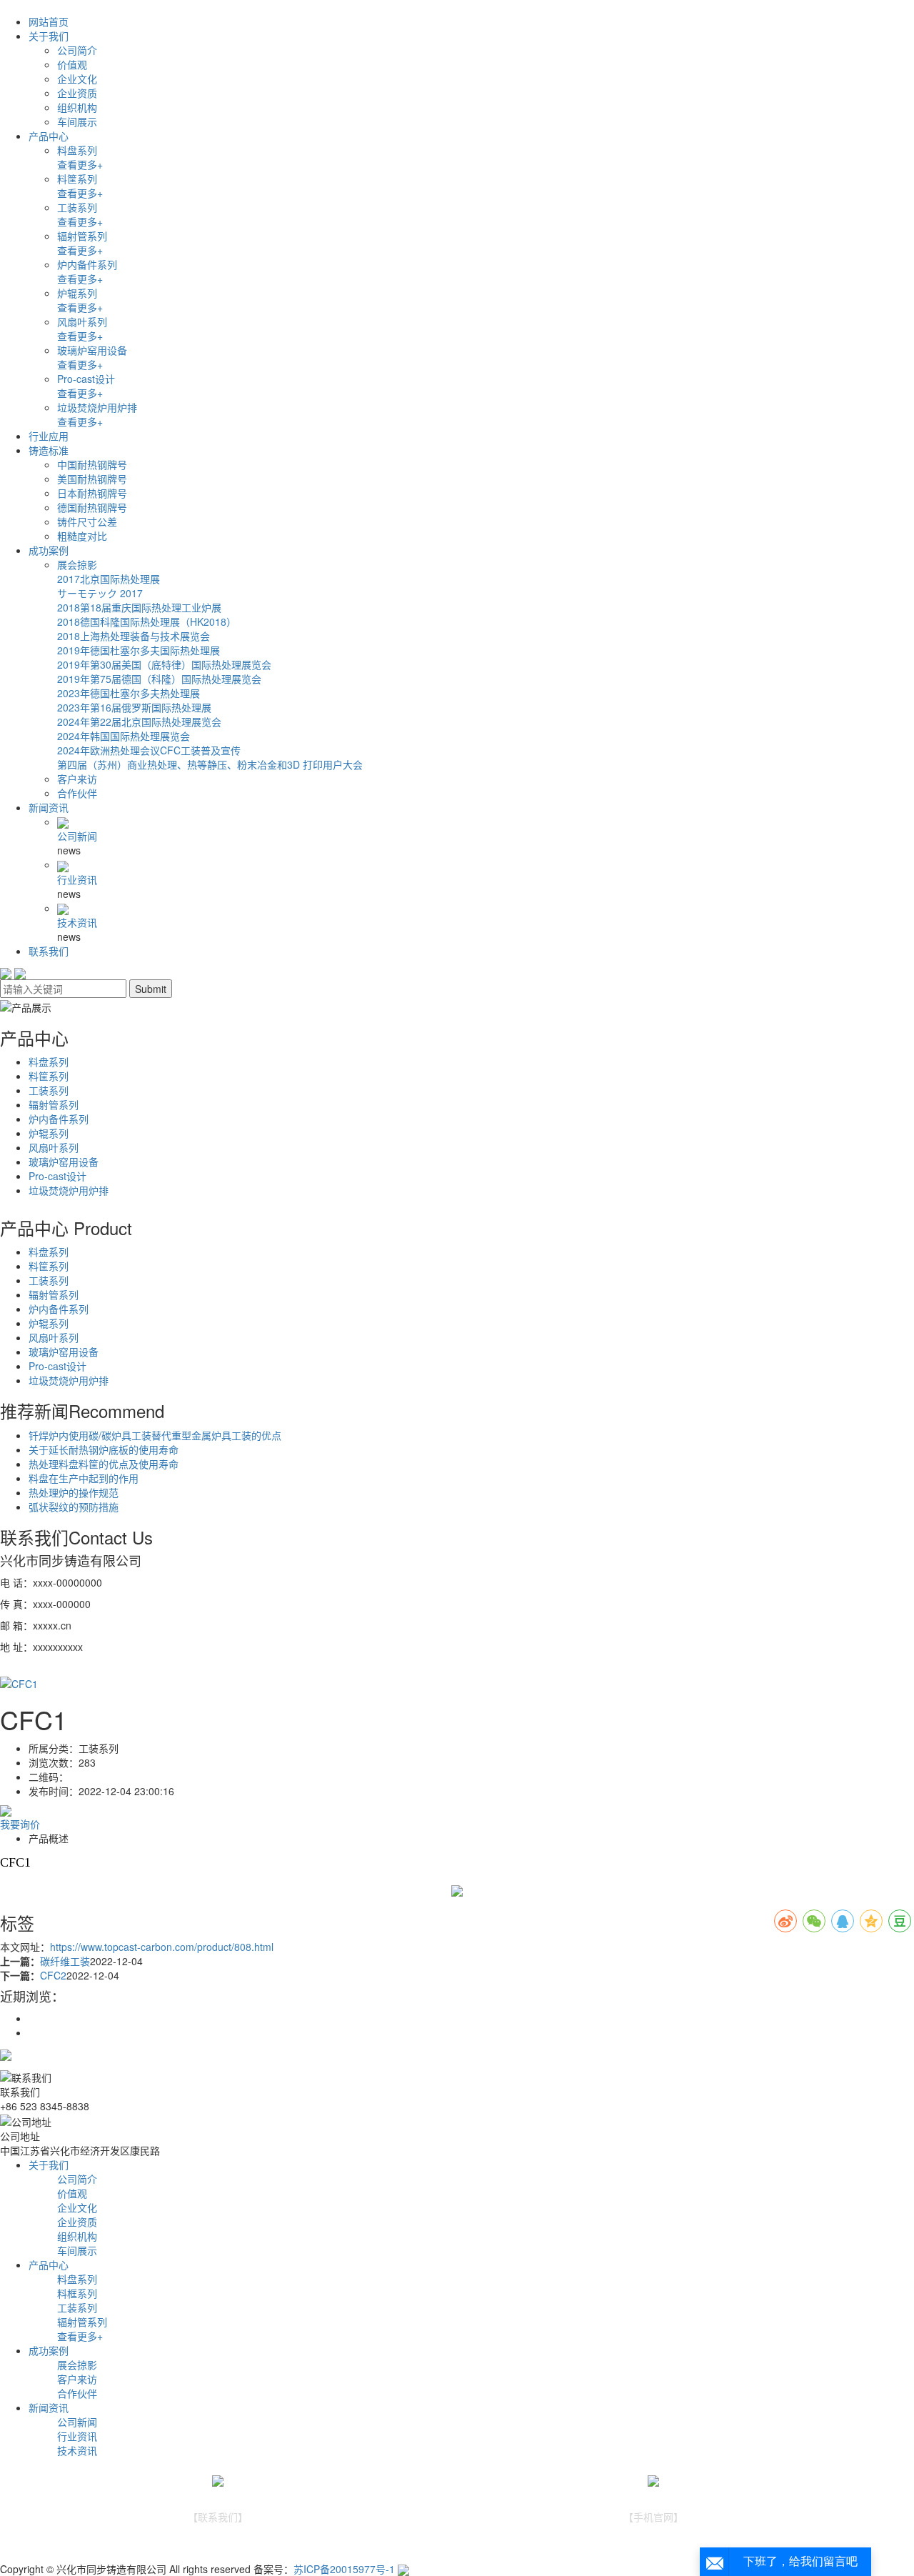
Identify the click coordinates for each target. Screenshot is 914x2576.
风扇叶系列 (82, 321)
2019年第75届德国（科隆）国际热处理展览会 (159, 679)
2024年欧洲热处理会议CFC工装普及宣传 (149, 750)
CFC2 (53, 1975)
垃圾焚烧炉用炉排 (97, 407)
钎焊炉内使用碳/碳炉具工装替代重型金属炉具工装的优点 (155, 1435)
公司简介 (77, 50)
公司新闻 (77, 836)
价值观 (72, 64)
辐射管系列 (82, 236)
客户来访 (77, 779)
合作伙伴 (77, 793)
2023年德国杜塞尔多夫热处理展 (129, 693)
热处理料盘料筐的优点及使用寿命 (104, 1464)
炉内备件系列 (87, 264)
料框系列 (77, 2293)
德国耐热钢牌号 (92, 507)
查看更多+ (80, 164)
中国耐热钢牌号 (92, 464)
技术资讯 (77, 922)
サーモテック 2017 (100, 593)
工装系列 (77, 207)
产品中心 (49, 136)
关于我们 (49, 36)
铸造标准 (49, 450)
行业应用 (49, 436)
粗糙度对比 (82, 536)
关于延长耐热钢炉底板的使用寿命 (104, 1449)
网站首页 (49, 21)
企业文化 (77, 79)
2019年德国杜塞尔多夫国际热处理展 (139, 650)
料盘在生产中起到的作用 (84, 1478)
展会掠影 (77, 564)
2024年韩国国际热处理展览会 (124, 736)
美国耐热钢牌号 (92, 479)
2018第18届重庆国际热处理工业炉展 (139, 607)
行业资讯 (77, 879)
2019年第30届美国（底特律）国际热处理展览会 (164, 664)
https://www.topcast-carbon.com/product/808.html (162, 1947)
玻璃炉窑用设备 (92, 350)
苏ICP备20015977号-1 (344, 2569)
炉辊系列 (77, 293)
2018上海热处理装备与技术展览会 (134, 636)
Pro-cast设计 (86, 379)
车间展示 (77, 121)
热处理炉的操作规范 (74, 1492)
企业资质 (77, 93)
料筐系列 (77, 179)
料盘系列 (77, 150)
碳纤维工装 (65, 1961)
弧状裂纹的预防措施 (74, 1507)
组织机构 (77, 107)
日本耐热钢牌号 (92, 493)
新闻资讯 (49, 807)
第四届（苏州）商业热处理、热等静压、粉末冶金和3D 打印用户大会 (210, 764)
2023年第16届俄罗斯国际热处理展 (134, 707)
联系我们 (49, 951)
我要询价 (20, 1824)
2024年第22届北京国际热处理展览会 (139, 722)
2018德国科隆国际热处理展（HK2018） (147, 621)
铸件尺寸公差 (87, 521)
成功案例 (49, 550)
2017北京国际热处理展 (109, 579)
